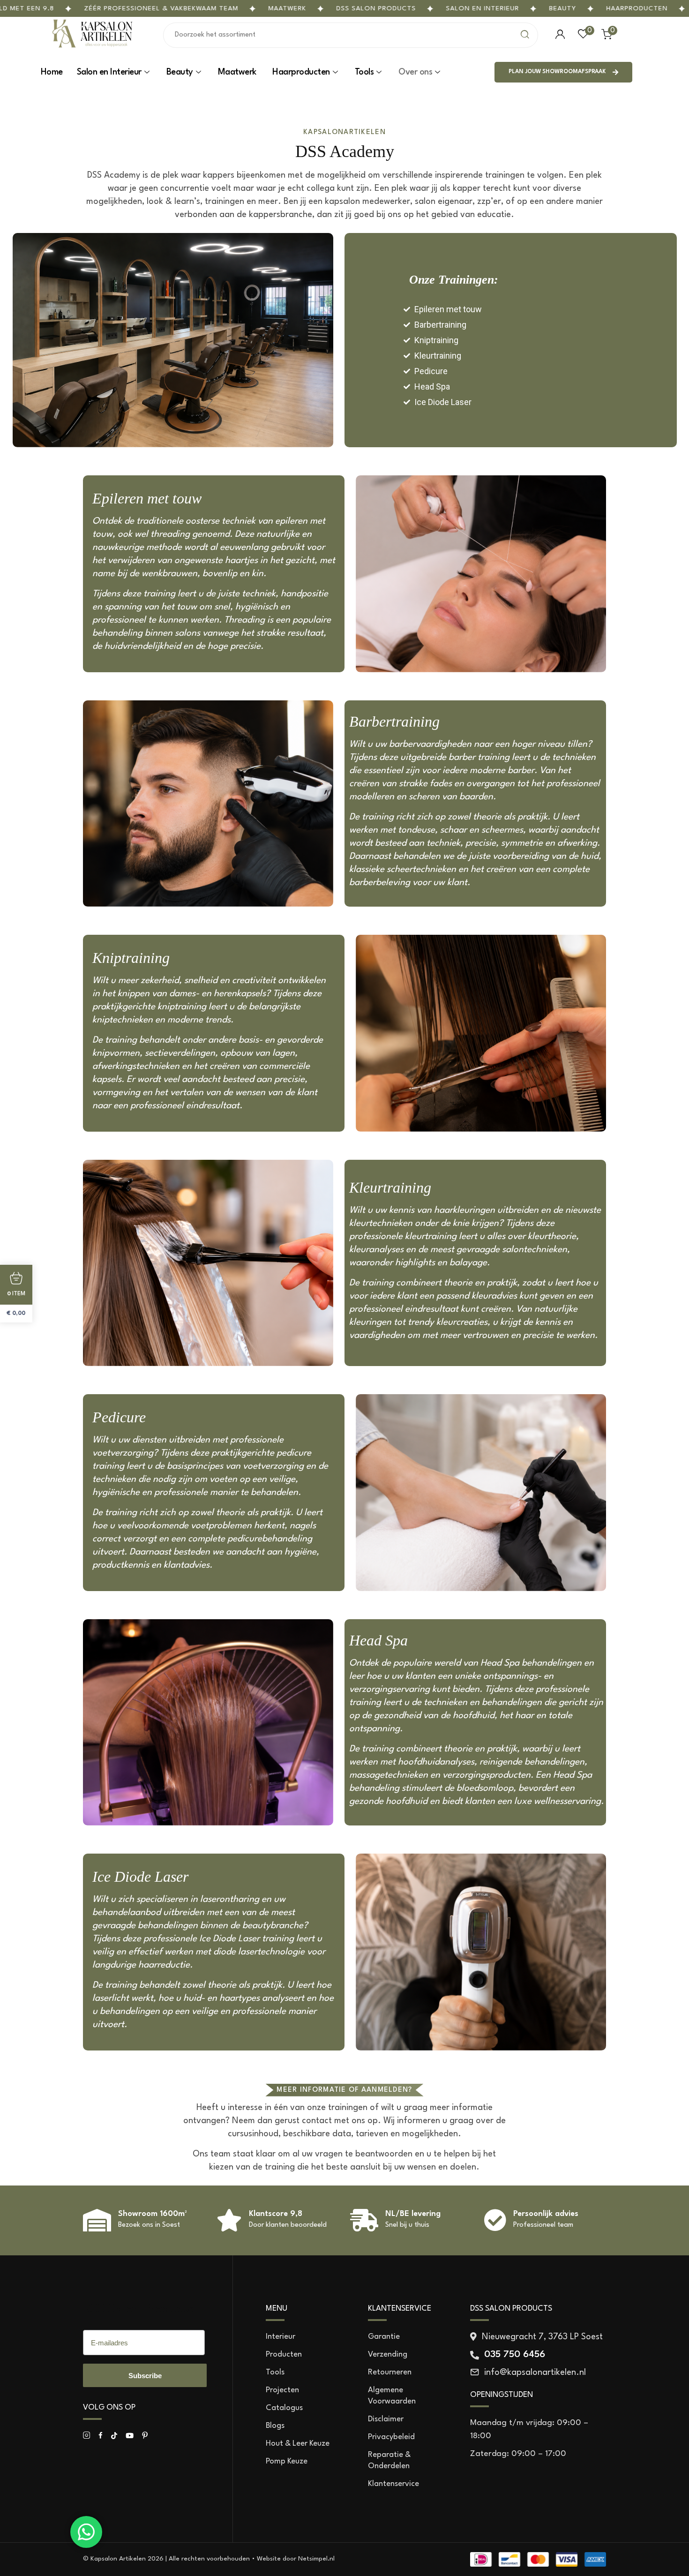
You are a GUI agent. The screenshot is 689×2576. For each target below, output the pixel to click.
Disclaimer (386, 2419)
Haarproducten (637, 8)
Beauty (563, 8)
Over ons (415, 72)
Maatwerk (288, 8)
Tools (364, 72)
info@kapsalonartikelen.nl (535, 2373)
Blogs (275, 2426)
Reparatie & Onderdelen (389, 2460)
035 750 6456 (515, 2355)
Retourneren (390, 2372)
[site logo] (93, 47)
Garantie (384, 2337)
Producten (284, 2354)
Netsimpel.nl (316, 2559)
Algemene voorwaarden (392, 2396)
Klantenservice (393, 2484)
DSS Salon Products (138, 2309)
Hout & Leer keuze (298, 2444)
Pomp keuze (287, 2461)
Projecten (282, 2390)
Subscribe (145, 2376)
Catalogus (284, 2408)
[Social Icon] (86, 2436)
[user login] (560, 35)
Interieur (281, 2337)
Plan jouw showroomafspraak (557, 72)
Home (52, 72)
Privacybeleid (391, 2437)
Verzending (388, 2354)
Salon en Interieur (483, 8)
